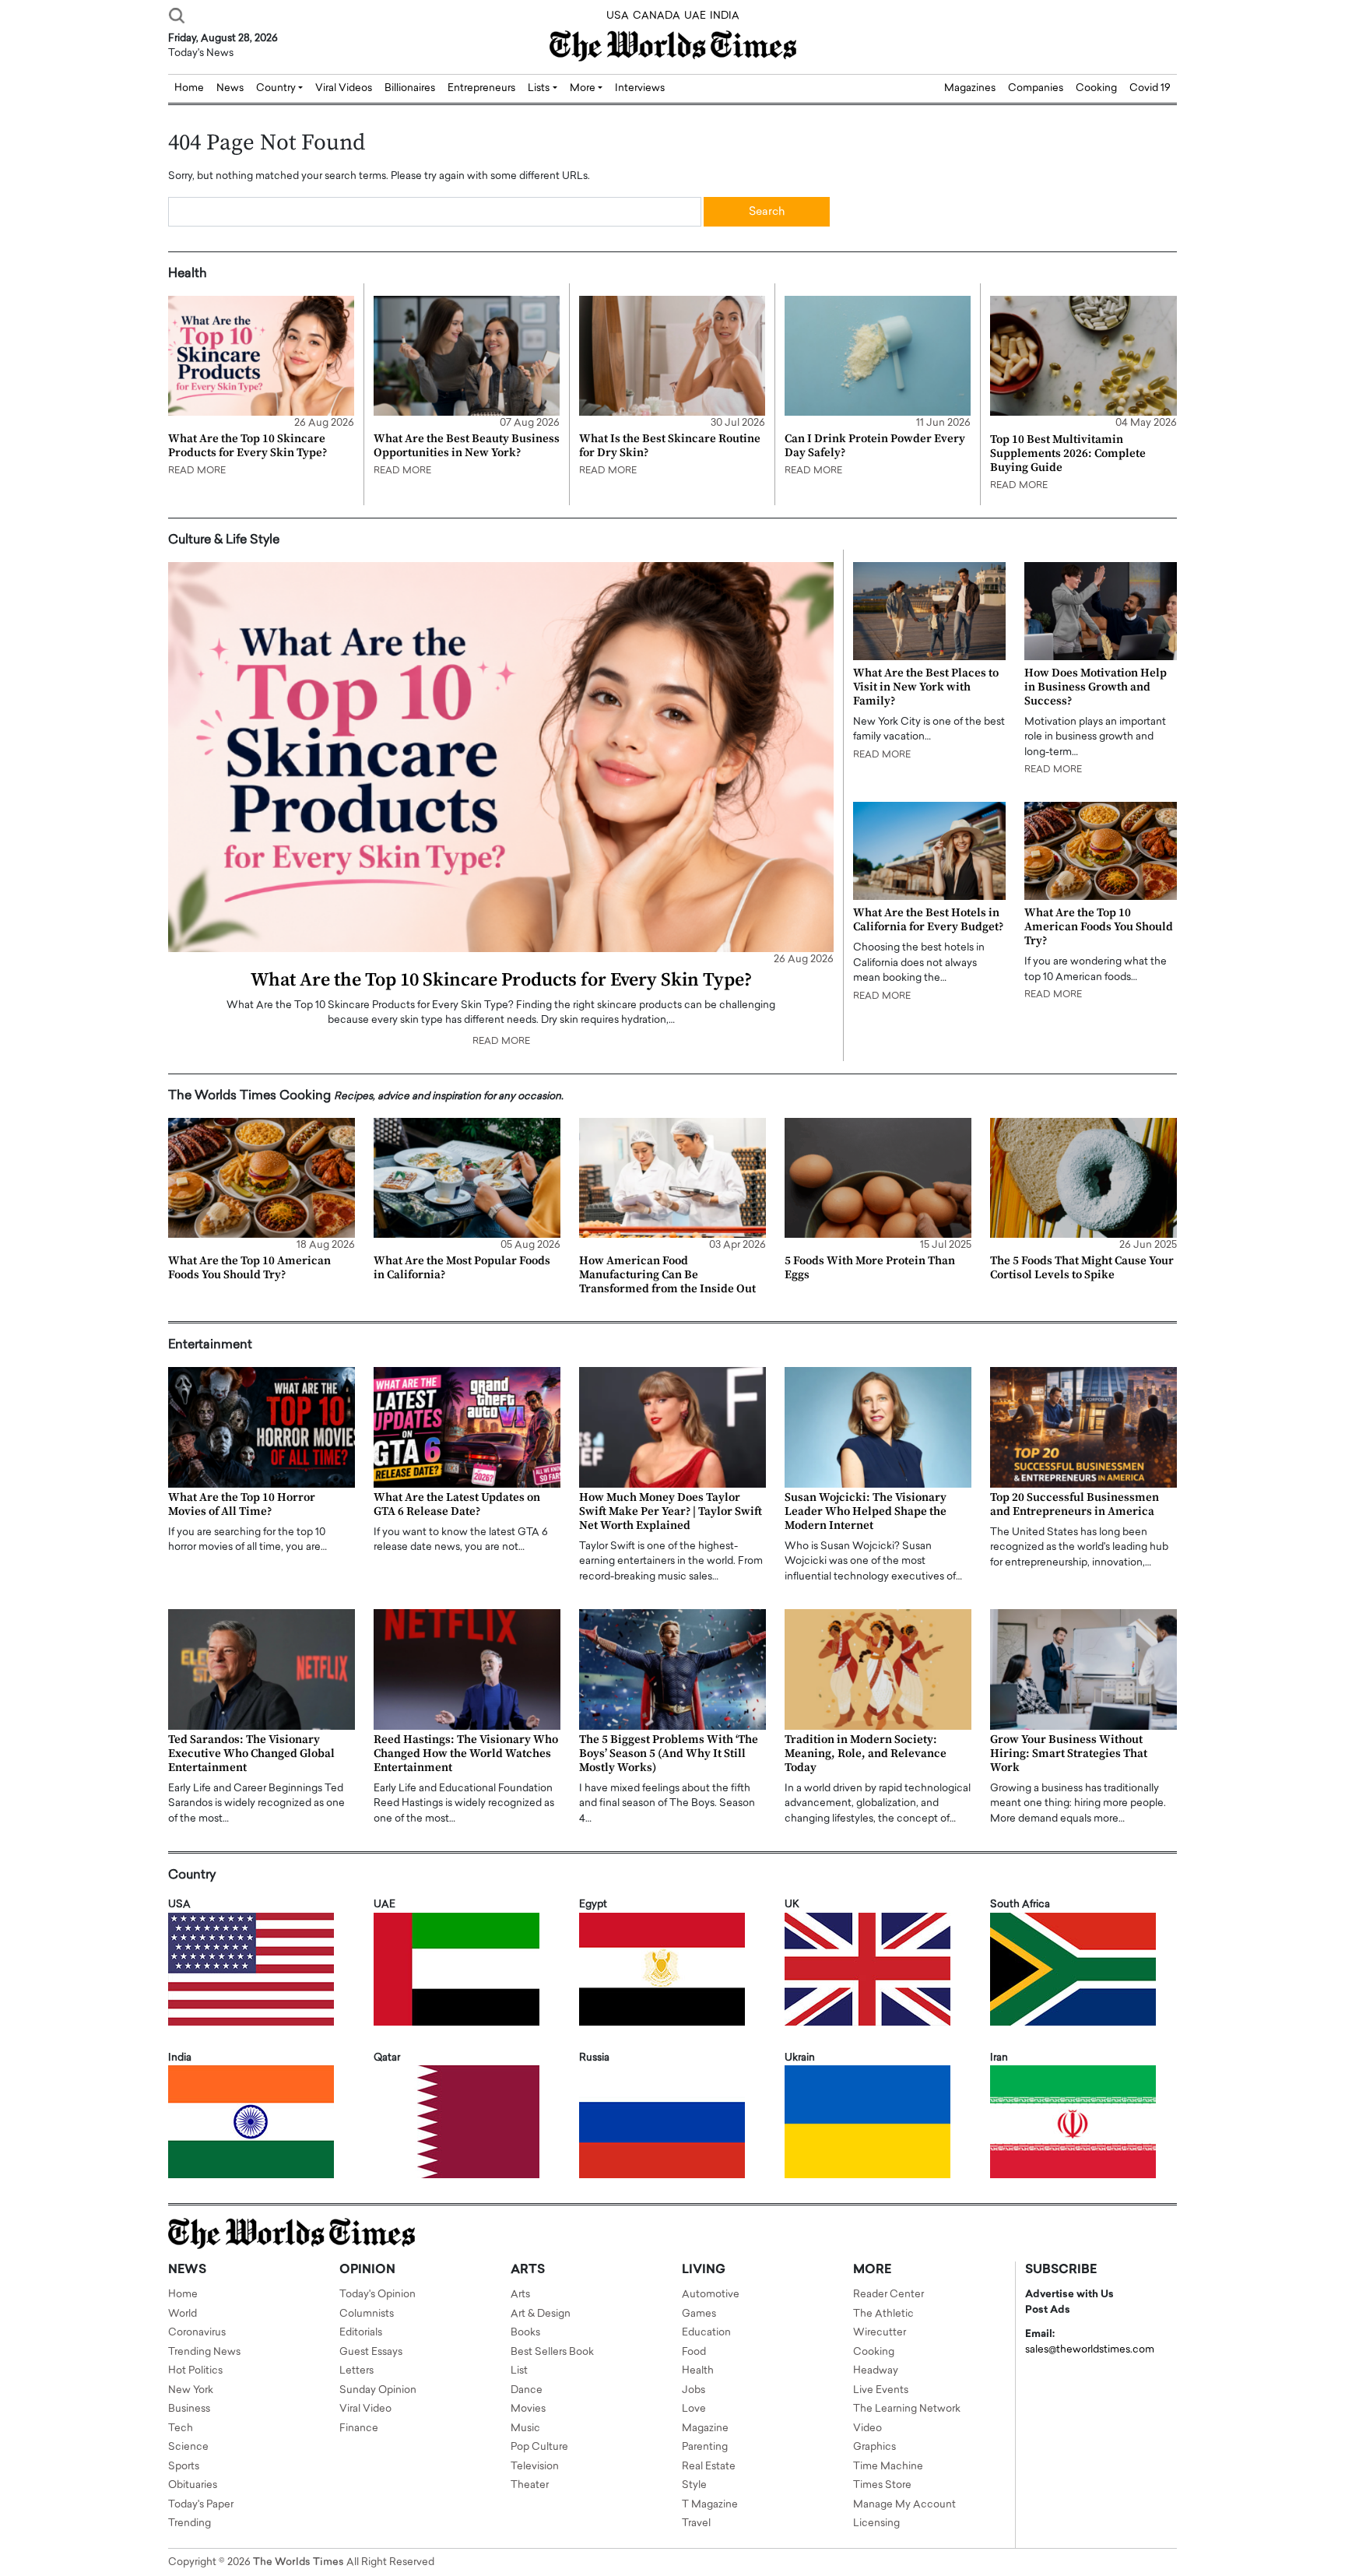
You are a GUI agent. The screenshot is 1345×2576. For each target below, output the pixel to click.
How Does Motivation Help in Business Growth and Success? (1096, 687)
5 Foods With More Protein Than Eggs (870, 1268)
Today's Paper (201, 2505)
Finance (359, 2428)
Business (189, 2409)
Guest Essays (371, 2352)
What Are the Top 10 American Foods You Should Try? (1099, 927)
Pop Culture (539, 2447)
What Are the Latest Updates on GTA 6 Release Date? (457, 1504)
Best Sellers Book (552, 2352)
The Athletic (883, 2314)
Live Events (881, 2390)
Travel (696, 2523)
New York (191, 2390)
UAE (695, 16)
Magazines (970, 88)
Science (188, 2447)
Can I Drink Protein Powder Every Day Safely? (875, 446)
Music (525, 2428)
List (519, 2371)
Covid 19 (1150, 88)
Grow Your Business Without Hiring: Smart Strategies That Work (1069, 1754)
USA (618, 16)
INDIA (725, 16)
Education (706, 2333)
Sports (184, 2467)
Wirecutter (880, 2333)
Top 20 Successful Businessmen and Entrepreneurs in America (1075, 1504)
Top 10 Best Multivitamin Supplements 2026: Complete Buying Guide (1068, 453)
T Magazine (710, 2505)
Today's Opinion (378, 2295)
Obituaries (193, 2485)
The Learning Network (907, 2409)
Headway (876, 2371)
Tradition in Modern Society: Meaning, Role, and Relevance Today (866, 1754)
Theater (530, 2485)
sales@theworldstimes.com (1090, 2350)
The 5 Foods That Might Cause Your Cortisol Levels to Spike (1082, 1268)
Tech (181, 2428)
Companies (1036, 88)
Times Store (882, 2485)
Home (183, 2295)
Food (694, 2352)
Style (694, 2485)
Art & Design (541, 2314)
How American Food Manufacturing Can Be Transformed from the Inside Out (667, 1275)
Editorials (361, 2333)
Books (525, 2333)
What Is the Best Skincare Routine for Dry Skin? (670, 446)
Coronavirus (197, 2333)
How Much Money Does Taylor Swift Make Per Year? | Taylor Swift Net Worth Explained (671, 1511)
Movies (528, 2409)
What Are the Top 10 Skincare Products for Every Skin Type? (248, 446)
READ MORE (197, 471)
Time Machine (888, 2467)
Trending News (204, 2352)
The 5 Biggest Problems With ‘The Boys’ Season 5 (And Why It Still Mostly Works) (669, 1754)
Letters (356, 2371)
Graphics (874, 2447)
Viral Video (365, 2409)
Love (694, 2409)
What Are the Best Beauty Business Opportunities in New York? (467, 446)
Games (699, 2314)
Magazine (705, 2428)
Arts (520, 2295)
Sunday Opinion (378, 2390)
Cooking (1096, 88)
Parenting (705, 2447)
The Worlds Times (298, 2562)
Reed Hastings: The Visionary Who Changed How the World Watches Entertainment (466, 1754)
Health (698, 2371)
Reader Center (888, 2295)
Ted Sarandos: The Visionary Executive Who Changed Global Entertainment (251, 1754)
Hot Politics (195, 2371)
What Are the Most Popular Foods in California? (462, 1268)
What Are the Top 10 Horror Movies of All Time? (242, 1504)
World (183, 2314)
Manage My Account (904, 2505)
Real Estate (709, 2467)
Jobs (694, 2390)
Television (535, 2467)
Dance (527, 2390)
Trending (190, 2523)
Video (867, 2428)
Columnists (367, 2314)
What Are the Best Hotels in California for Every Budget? (928, 920)
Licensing (876, 2523)
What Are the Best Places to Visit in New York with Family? (926, 687)
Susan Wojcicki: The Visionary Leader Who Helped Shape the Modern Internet (866, 1511)
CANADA (657, 16)
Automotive (711, 2295)
